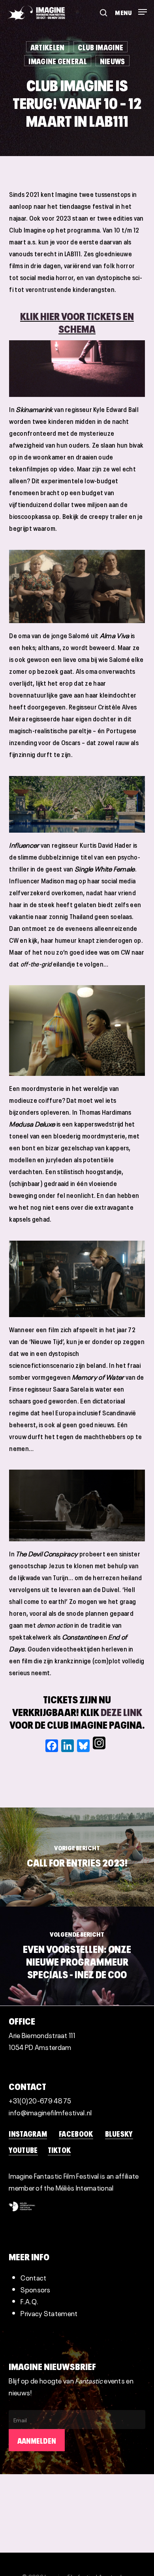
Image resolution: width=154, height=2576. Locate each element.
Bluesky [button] (119, 2133)
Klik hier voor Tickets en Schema (77, 321)
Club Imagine (101, 47)
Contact (33, 2277)
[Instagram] (99, 1746)
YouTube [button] (23, 2149)
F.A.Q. (29, 2301)
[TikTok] (109, 1746)
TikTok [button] (59, 2149)
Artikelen (48, 47)
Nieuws (113, 61)
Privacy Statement (49, 2313)
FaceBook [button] (76, 2133)
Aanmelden (37, 2440)
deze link (121, 1711)
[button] (131, 9)
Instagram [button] (28, 2133)
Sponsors (35, 2289)
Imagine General (58, 61)
